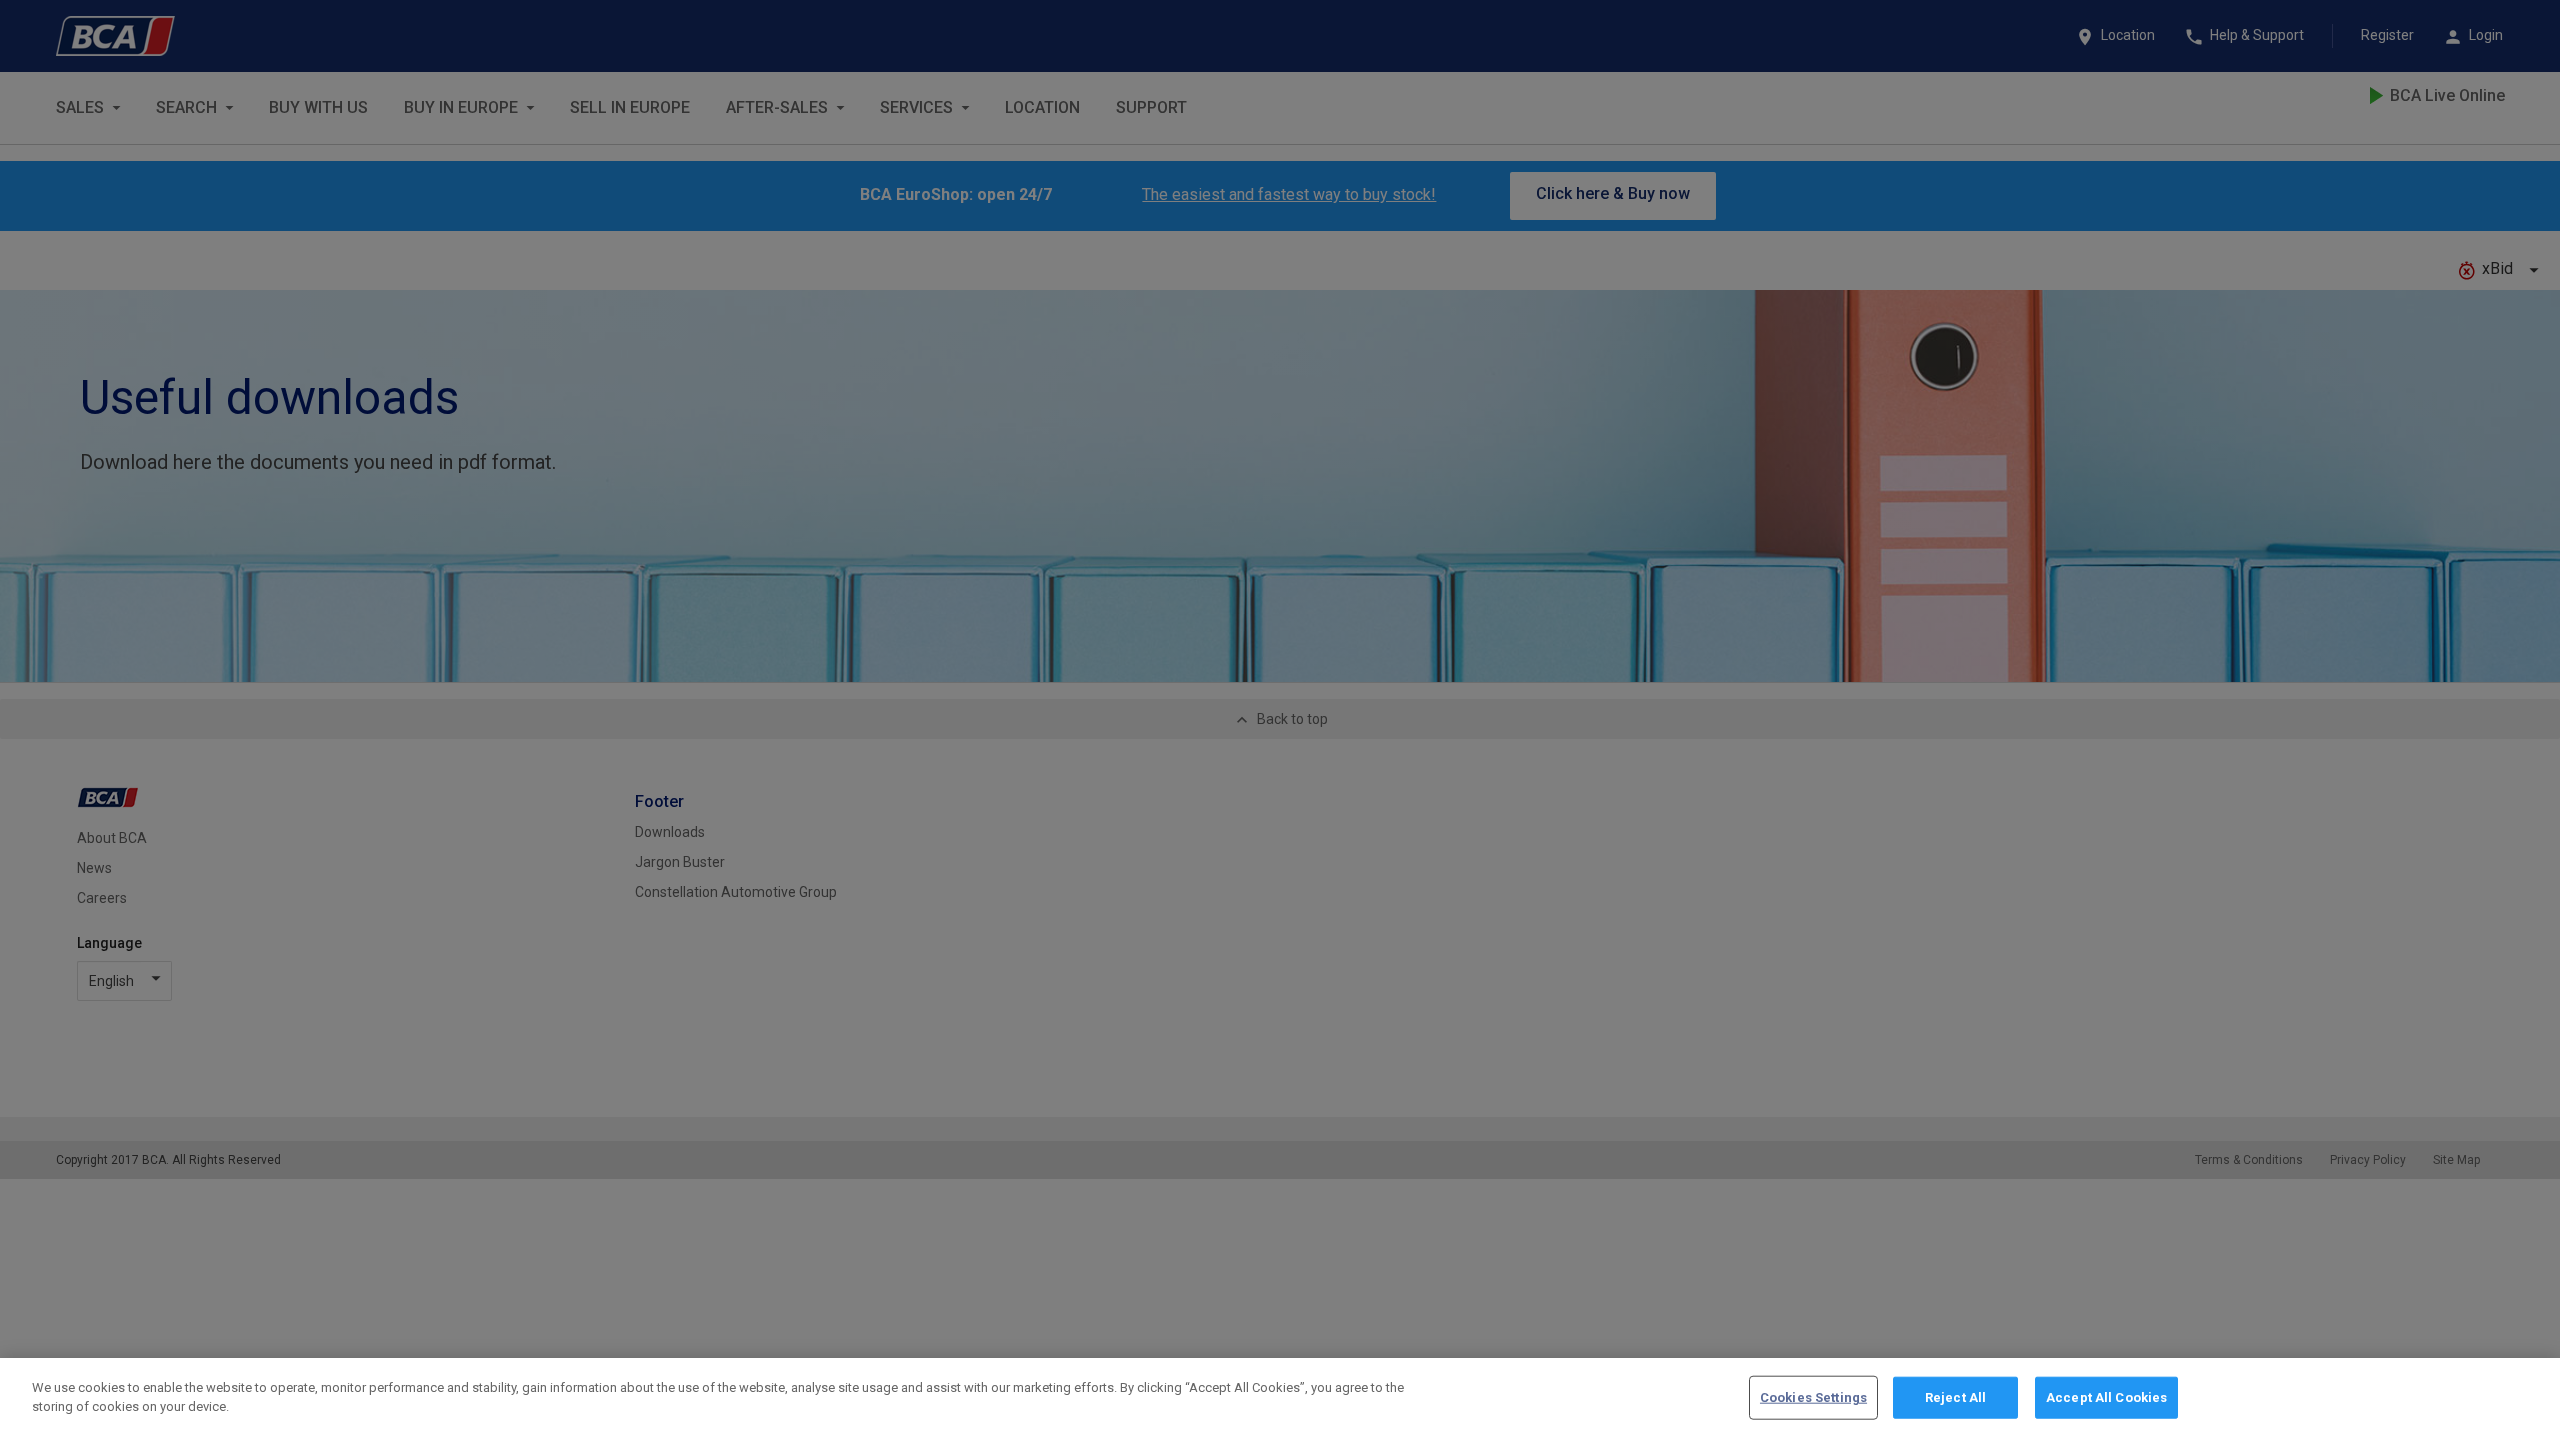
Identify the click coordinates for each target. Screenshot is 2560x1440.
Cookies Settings (1813, 1397)
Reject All (1955, 1397)
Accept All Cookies (2106, 1397)
